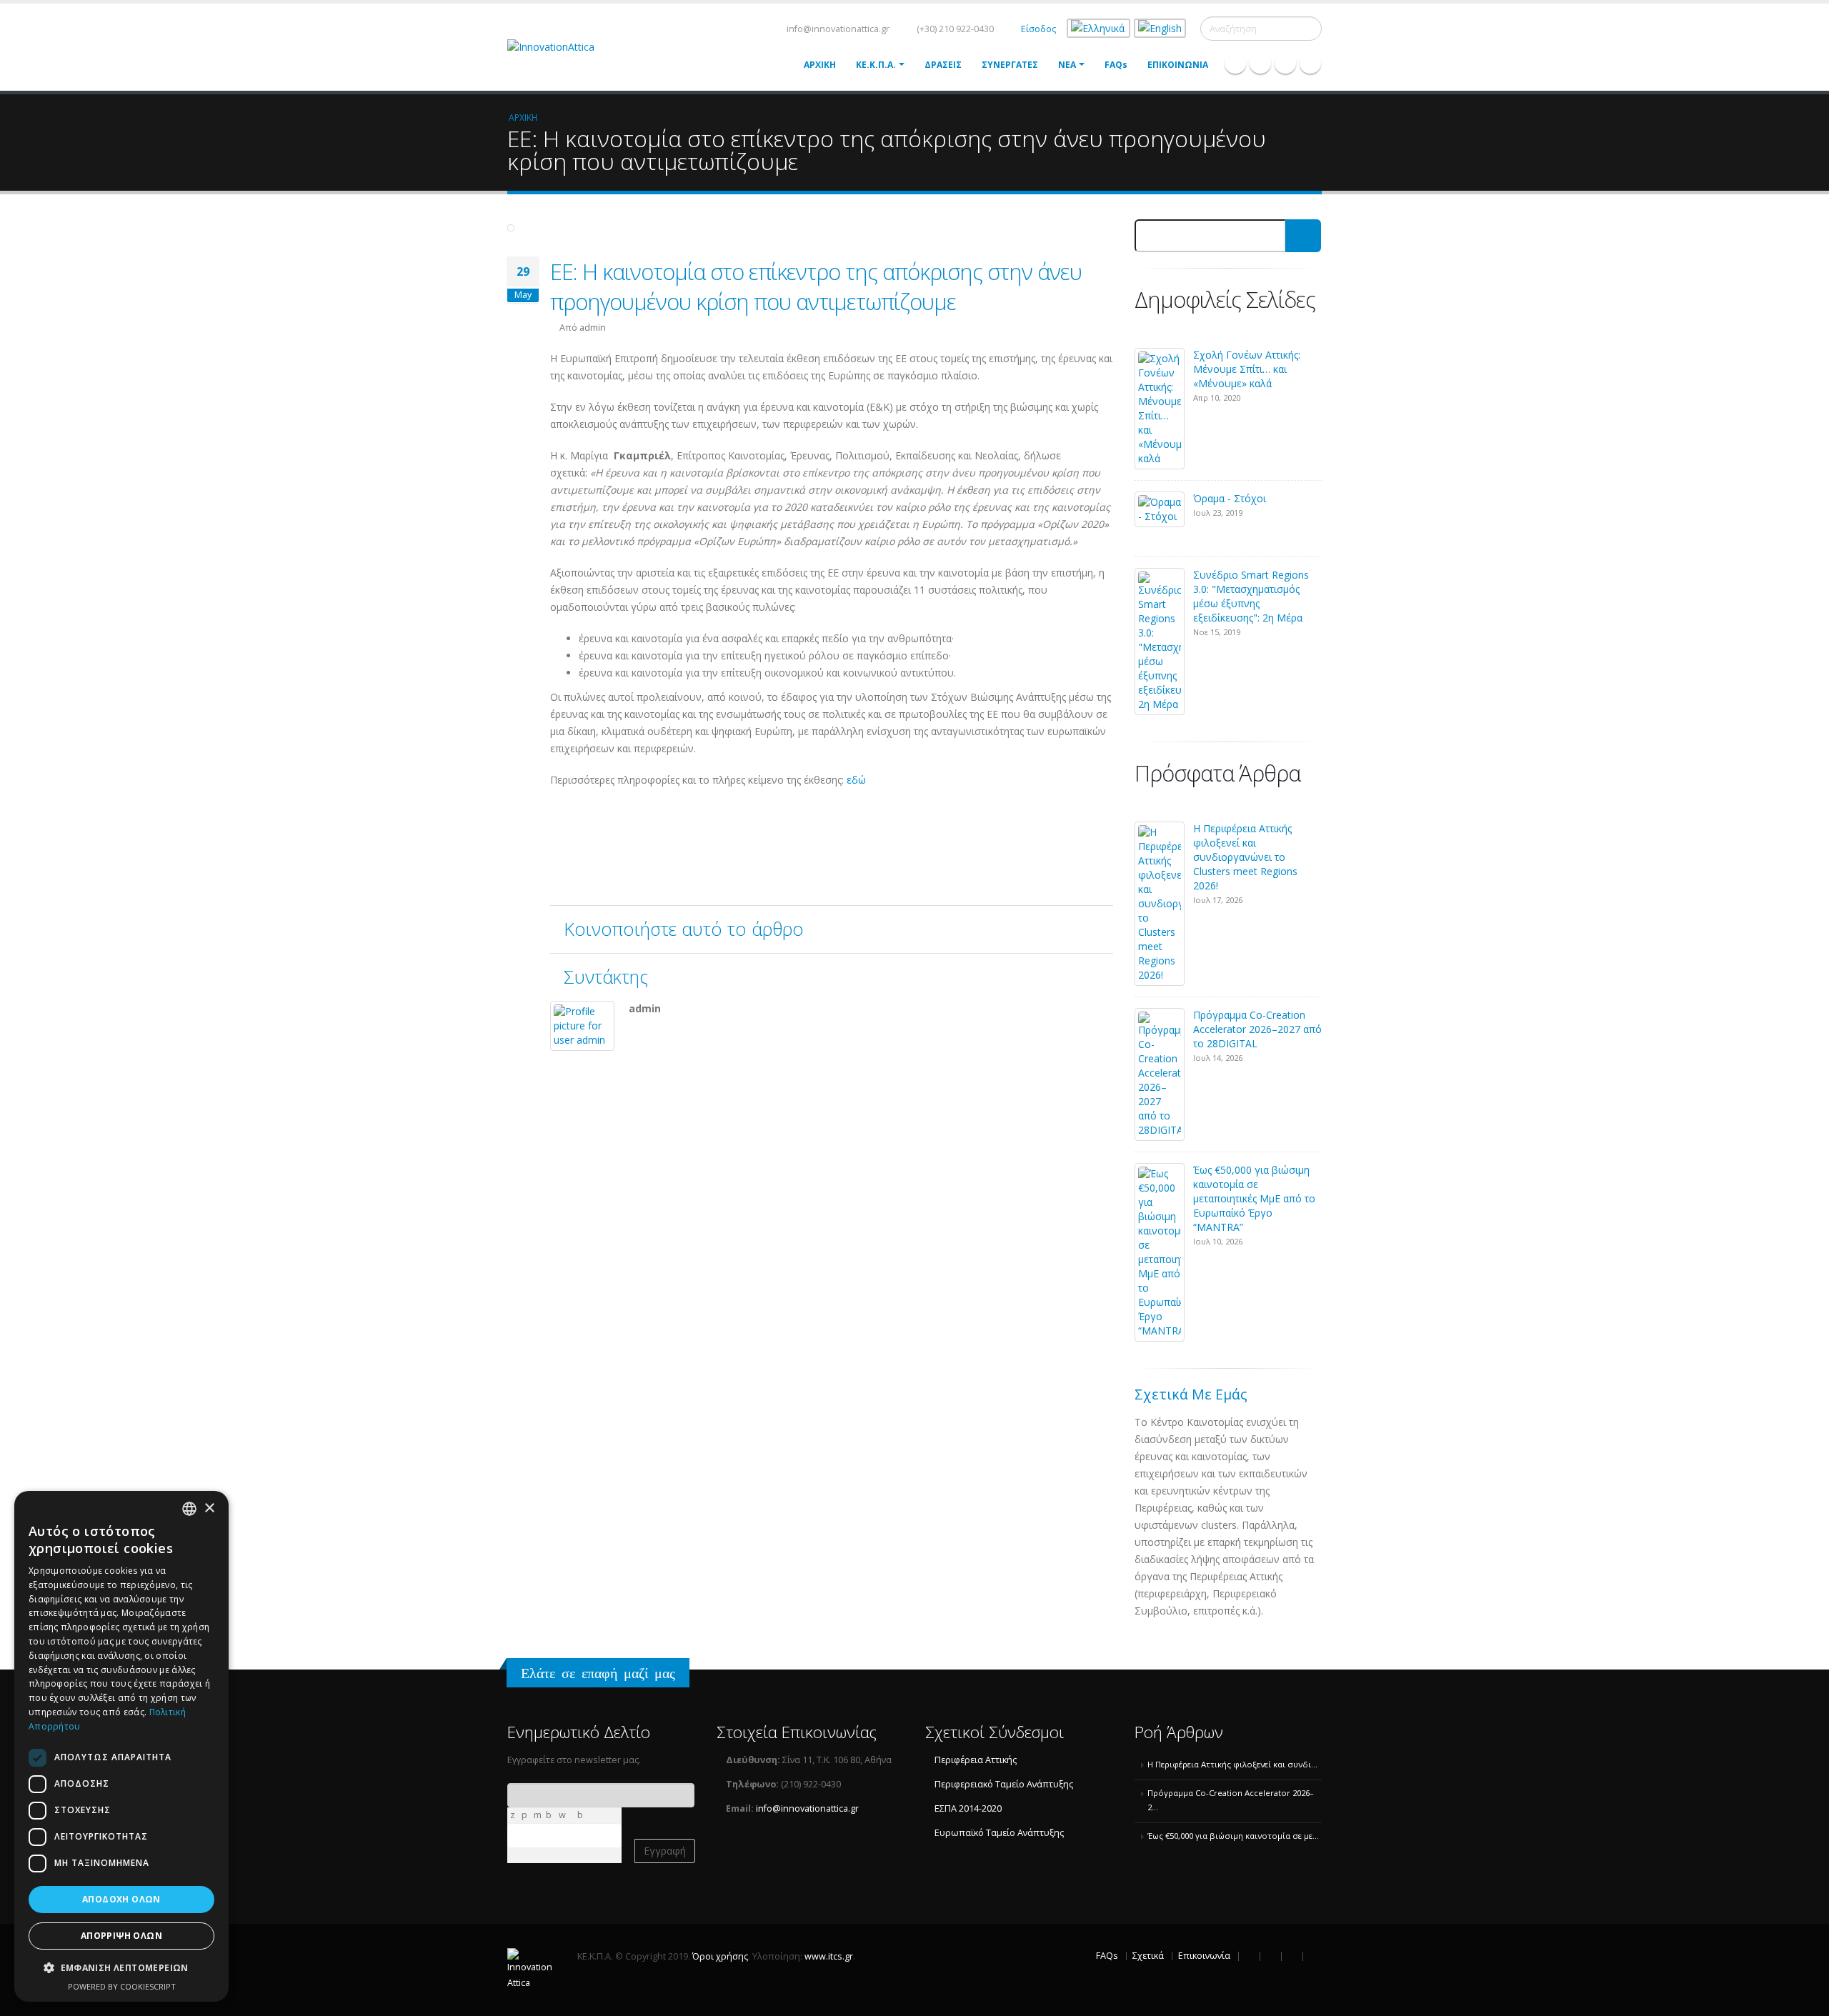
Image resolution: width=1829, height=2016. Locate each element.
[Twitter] (1260, 63)
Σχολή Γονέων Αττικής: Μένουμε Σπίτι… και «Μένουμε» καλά (1247, 369)
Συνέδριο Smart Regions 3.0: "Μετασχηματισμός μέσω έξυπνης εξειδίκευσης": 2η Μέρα (1251, 596)
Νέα (1067, 65)
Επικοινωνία (1178, 65)
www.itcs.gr (829, 1956)
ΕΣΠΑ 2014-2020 (968, 1808)
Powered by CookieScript (122, 1986)
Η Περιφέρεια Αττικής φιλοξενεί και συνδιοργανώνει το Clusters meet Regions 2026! (1245, 857)
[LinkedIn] (1285, 63)
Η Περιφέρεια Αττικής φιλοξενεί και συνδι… (1232, 1764)
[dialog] (121, 1746)
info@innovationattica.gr (837, 29)
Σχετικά (1148, 1956)
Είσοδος (1038, 29)
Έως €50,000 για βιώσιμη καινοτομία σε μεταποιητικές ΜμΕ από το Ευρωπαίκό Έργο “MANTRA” (1254, 1198)
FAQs (1116, 65)
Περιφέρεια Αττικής (976, 1760)
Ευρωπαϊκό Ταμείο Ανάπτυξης (999, 1833)
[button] (121, 1968)
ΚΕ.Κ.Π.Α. (876, 65)
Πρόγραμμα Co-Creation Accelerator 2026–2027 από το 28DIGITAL (1257, 1029)
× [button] (209, 1508)
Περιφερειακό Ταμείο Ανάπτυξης (1004, 1784)
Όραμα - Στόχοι (1230, 498)
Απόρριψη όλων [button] (121, 1936)
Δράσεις (943, 65)
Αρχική (820, 65)
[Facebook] (1235, 63)
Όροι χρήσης (720, 1956)
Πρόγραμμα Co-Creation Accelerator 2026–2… (1231, 1800)
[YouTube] (1310, 63)
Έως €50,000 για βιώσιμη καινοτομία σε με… (1233, 1836)
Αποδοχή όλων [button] (121, 1899)
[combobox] (189, 1509)
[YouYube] (1312, 1956)
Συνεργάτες (1010, 65)
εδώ (858, 780)
